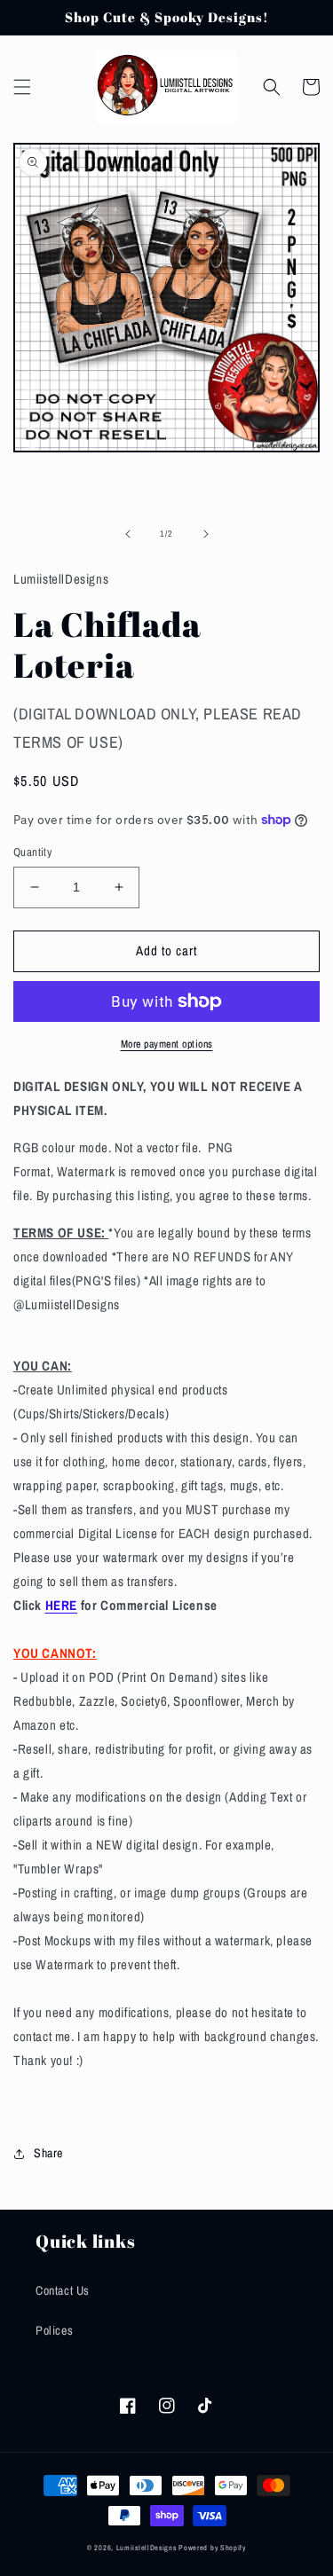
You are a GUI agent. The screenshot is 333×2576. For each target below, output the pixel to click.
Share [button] (48, 2153)
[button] (22, 87)
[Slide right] (206, 534)
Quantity (32, 852)
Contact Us (63, 2290)
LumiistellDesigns (148, 2548)
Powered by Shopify (212, 2548)
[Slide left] (128, 534)
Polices (54, 2330)
